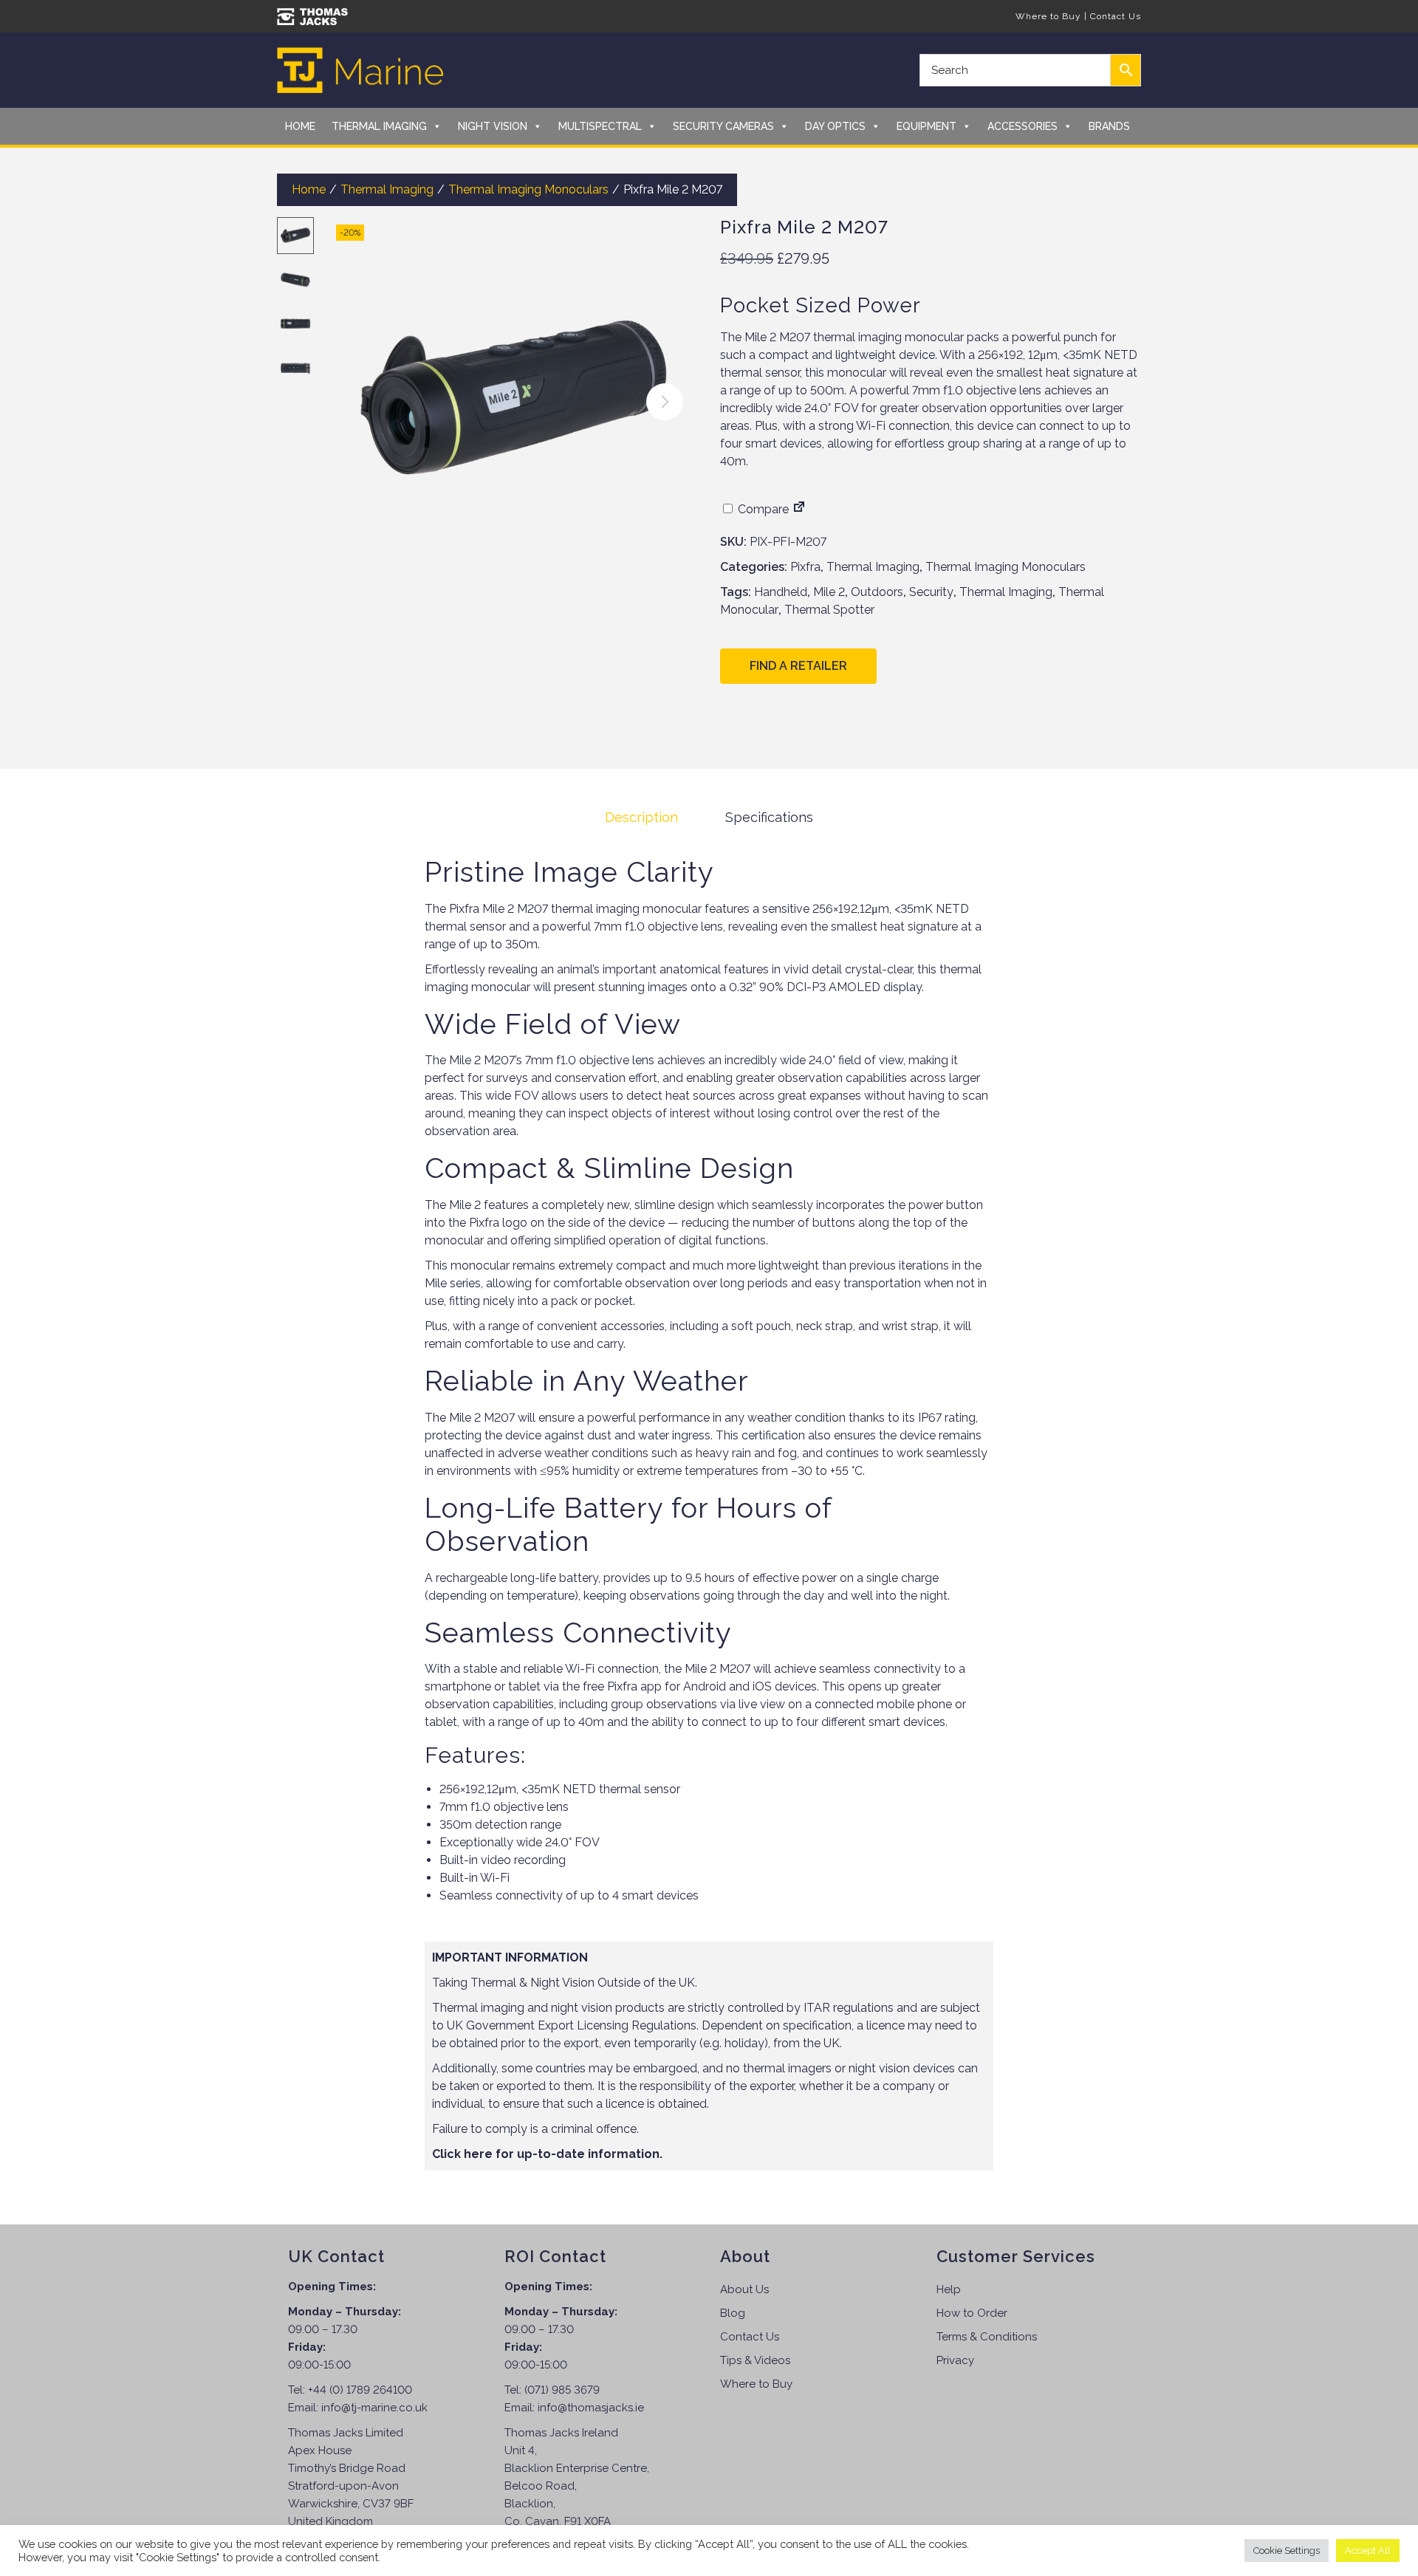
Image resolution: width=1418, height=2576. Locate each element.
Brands (1109, 126)
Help (949, 2289)
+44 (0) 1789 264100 (360, 2390)
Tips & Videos (755, 2360)
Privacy (955, 2360)
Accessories (1023, 126)
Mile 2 (829, 592)
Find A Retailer (798, 666)
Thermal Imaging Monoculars (528, 189)
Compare (762, 509)
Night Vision (493, 126)
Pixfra (805, 567)
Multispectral (600, 126)
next (665, 402)
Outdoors (877, 592)
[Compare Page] (799, 509)
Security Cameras (723, 126)
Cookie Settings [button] (1287, 2551)
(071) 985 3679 (562, 2390)
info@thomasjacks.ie (591, 2408)
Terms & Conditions (987, 2337)
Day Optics (835, 126)
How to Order (972, 2313)
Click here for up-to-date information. (547, 2154)
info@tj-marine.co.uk (374, 2408)
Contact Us (1116, 16)
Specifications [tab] (769, 817)
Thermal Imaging (379, 126)
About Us (744, 2289)
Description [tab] (641, 817)
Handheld (781, 592)
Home (300, 126)
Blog (733, 2313)
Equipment (927, 126)
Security (931, 592)
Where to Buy (1048, 16)
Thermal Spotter (829, 610)
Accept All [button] (1368, 2551)
